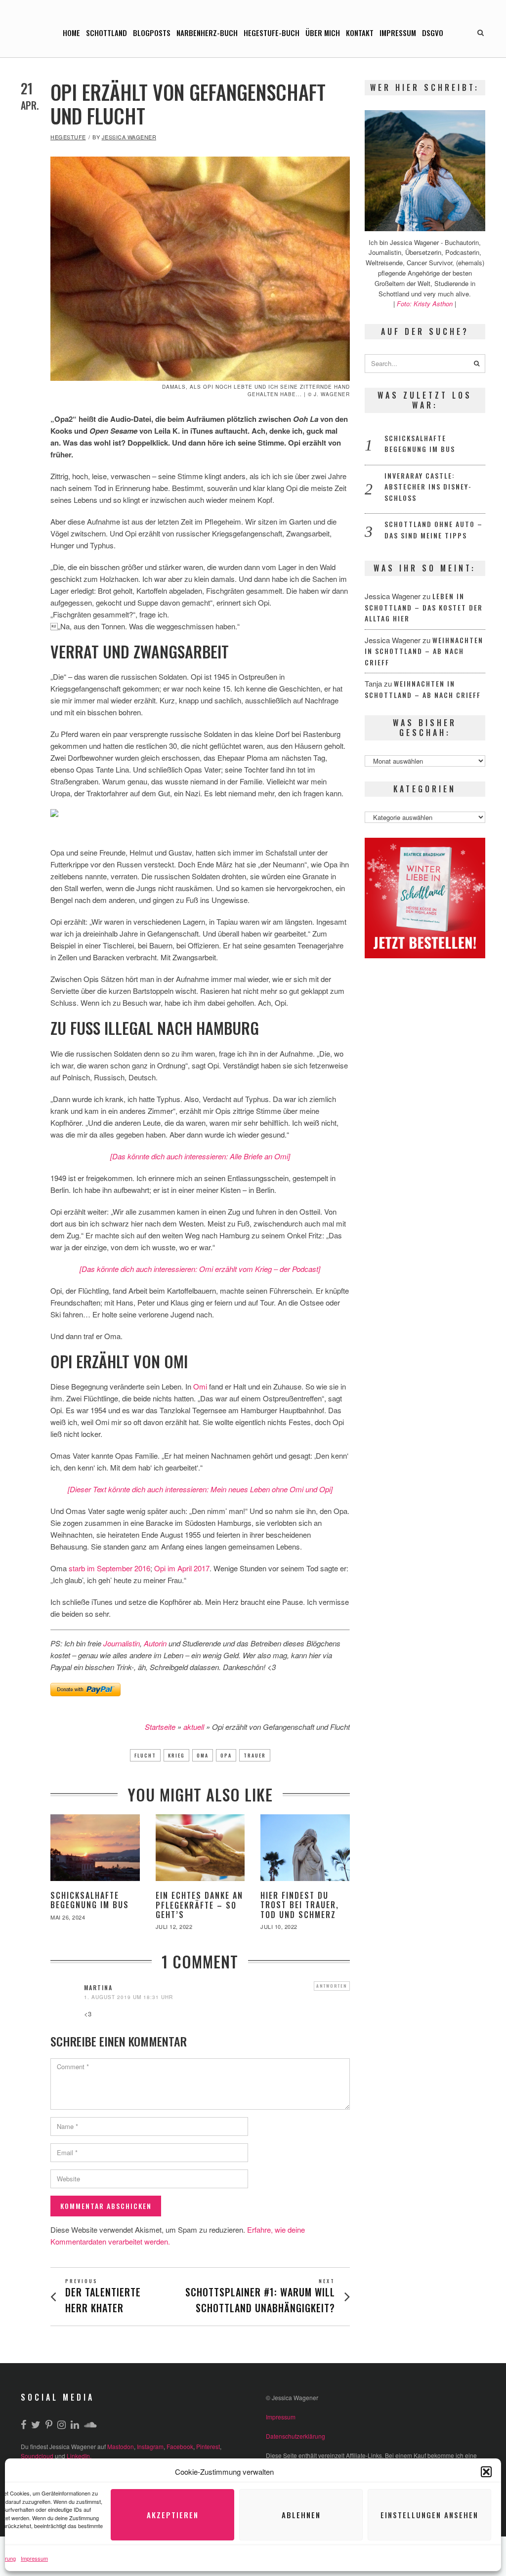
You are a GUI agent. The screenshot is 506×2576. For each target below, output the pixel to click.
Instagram (150, 2446)
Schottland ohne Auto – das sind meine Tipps (434, 530)
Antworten (332, 1986)
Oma (203, 1755)
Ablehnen (301, 2515)
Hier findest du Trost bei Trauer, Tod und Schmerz (300, 1905)
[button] (486, 2472)
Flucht (145, 1755)
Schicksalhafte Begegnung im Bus (90, 1900)
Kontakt (360, 33)
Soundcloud (37, 2456)
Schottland (106, 33)
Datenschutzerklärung (295, 2436)
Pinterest (208, 2446)
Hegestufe (68, 137)
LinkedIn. (79, 2456)
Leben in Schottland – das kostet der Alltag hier (424, 607)
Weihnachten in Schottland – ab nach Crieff (424, 651)
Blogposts (152, 33)
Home (71, 33)
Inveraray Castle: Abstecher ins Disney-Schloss (428, 487)
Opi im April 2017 (182, 1568)
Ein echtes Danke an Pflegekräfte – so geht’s (199, 1905)
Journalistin (122, 1643)
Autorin (155, 1643)
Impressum (34, 2558)
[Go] (477, 364)
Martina (98, 1987)
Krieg (176, 1755)
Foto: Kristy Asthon (426, 304)
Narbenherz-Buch (207, 33)
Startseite (160, 1727)
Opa (226, 1755)
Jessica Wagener (129, 137)
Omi (200, 1386)
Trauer (255, 1755)
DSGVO (433, 33)
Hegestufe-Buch (272, 33)
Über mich (323, 33)
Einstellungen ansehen (429, 2515)
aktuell (194, 1727)
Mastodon (121, 2446)
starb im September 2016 (109, 1568)
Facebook (180, 2446)
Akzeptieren (173, 2515)
